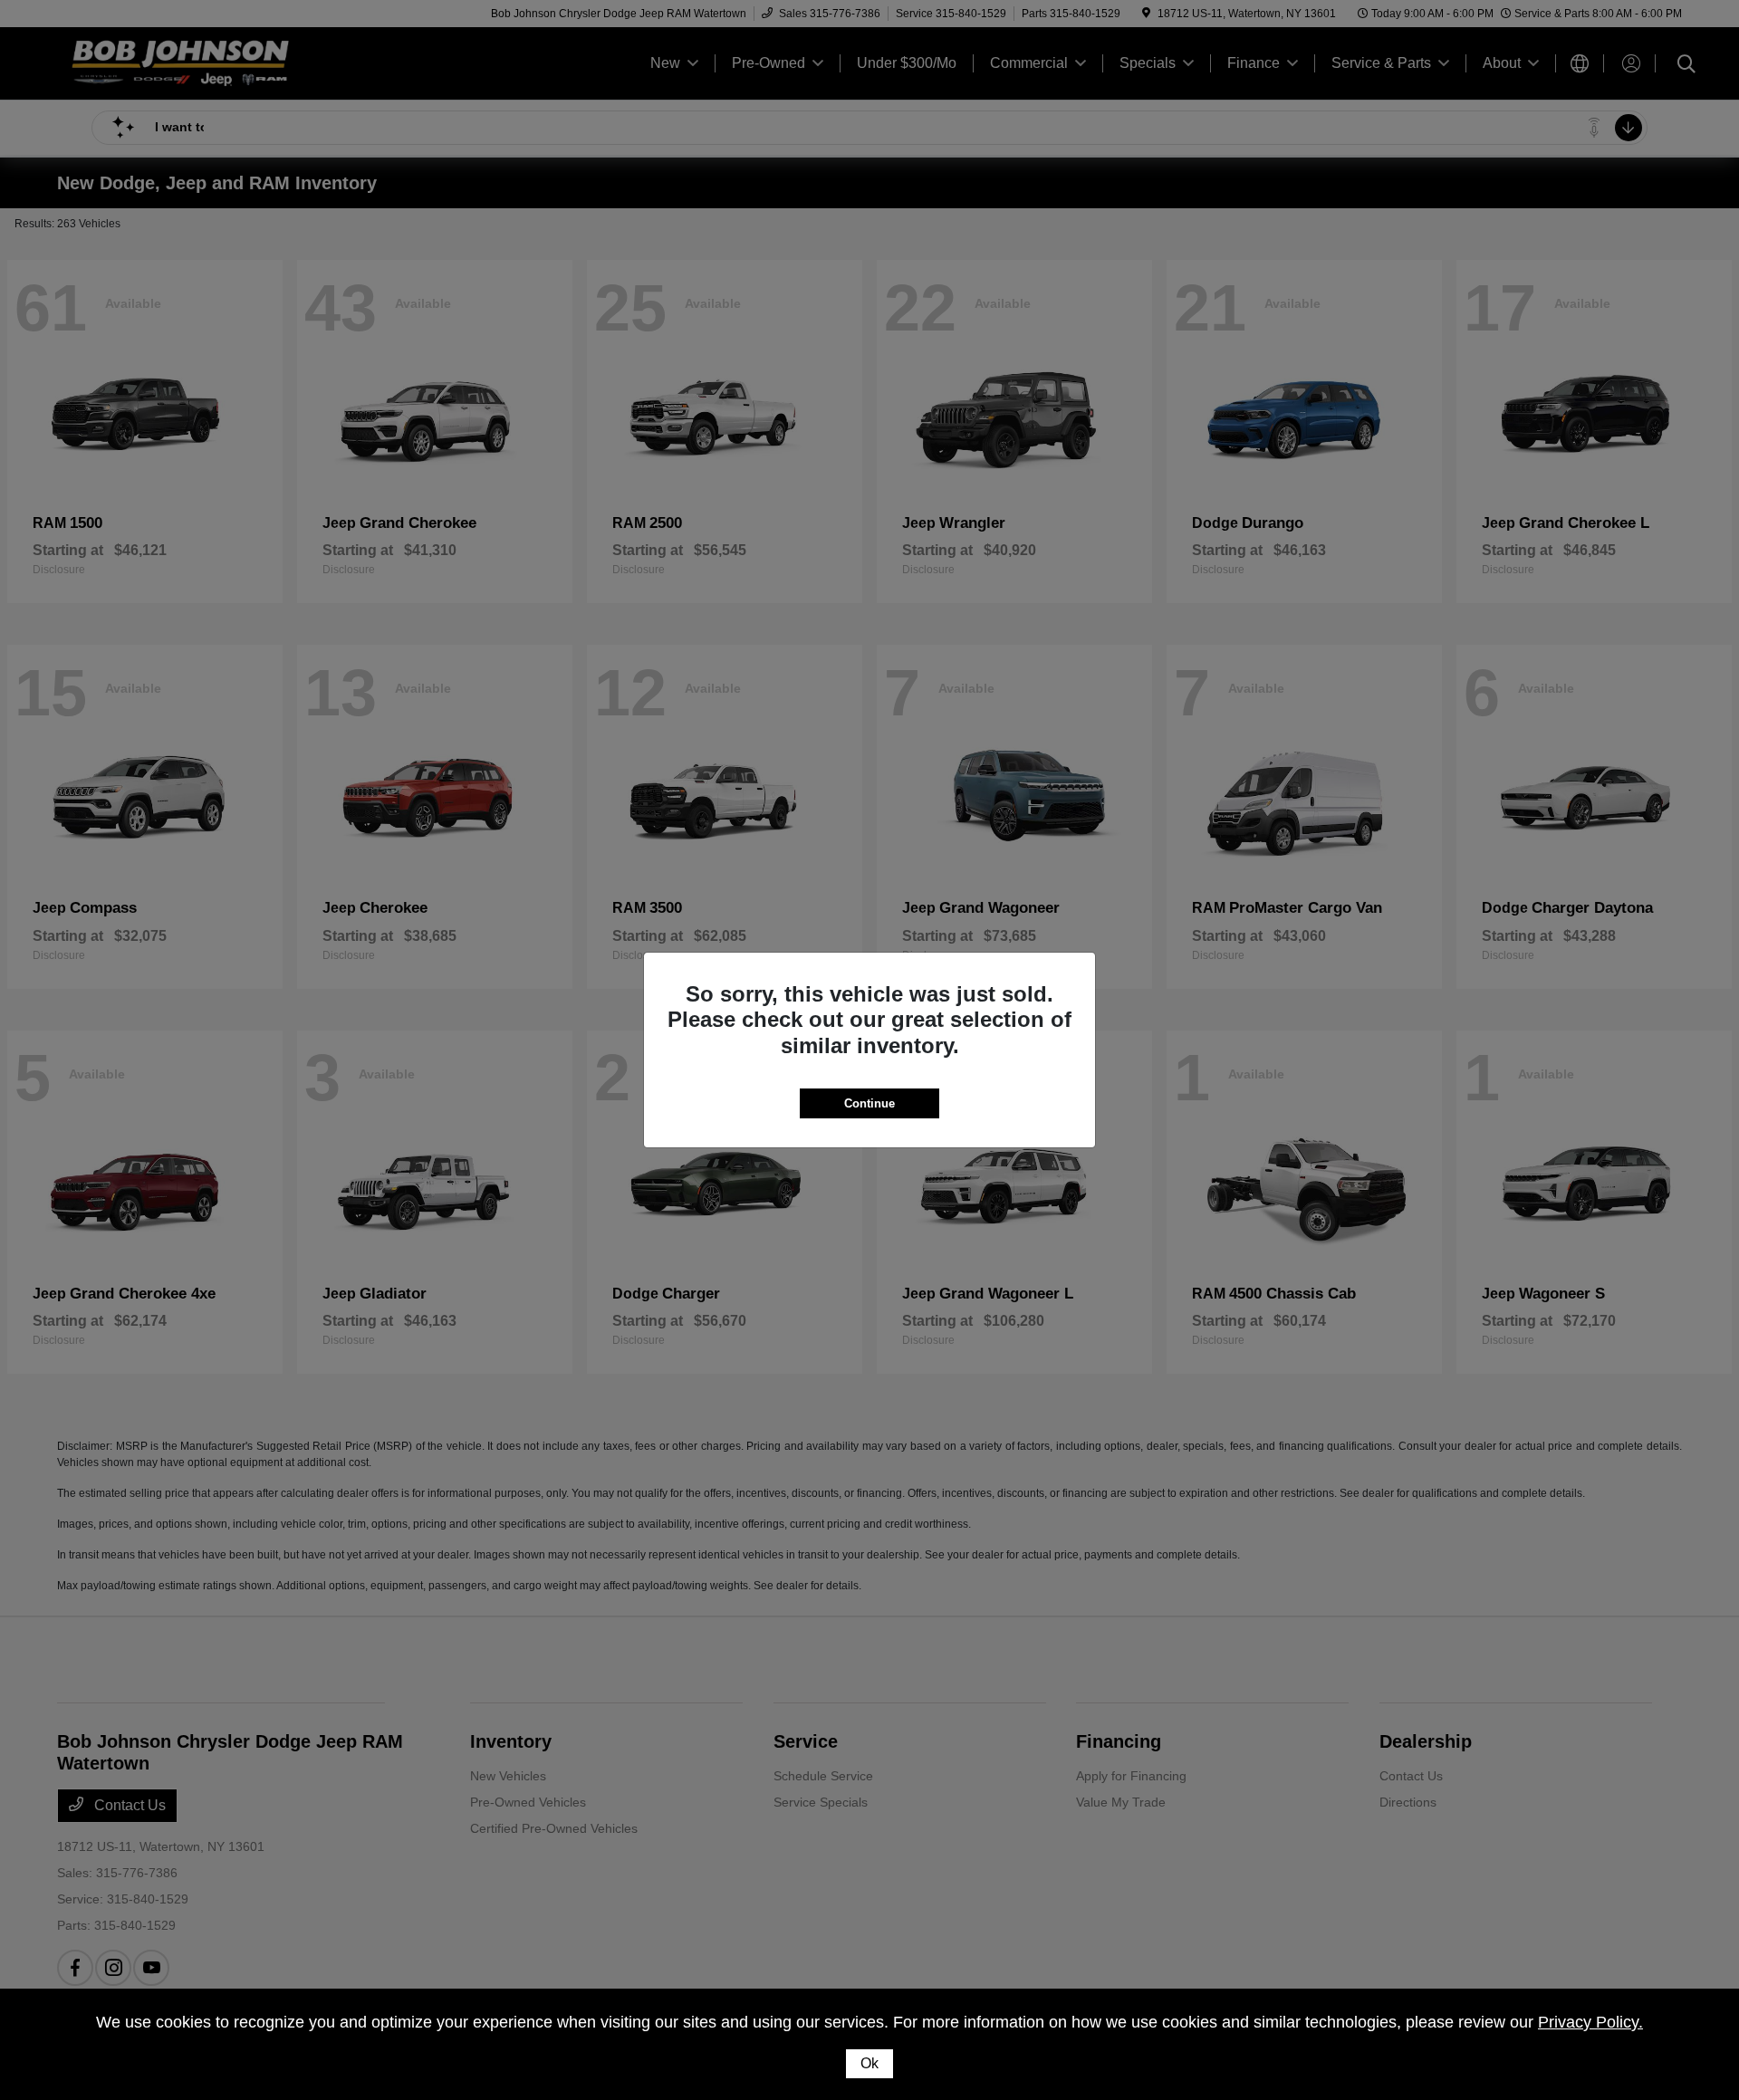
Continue (869, 1103)
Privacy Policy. (1590, 2022)
